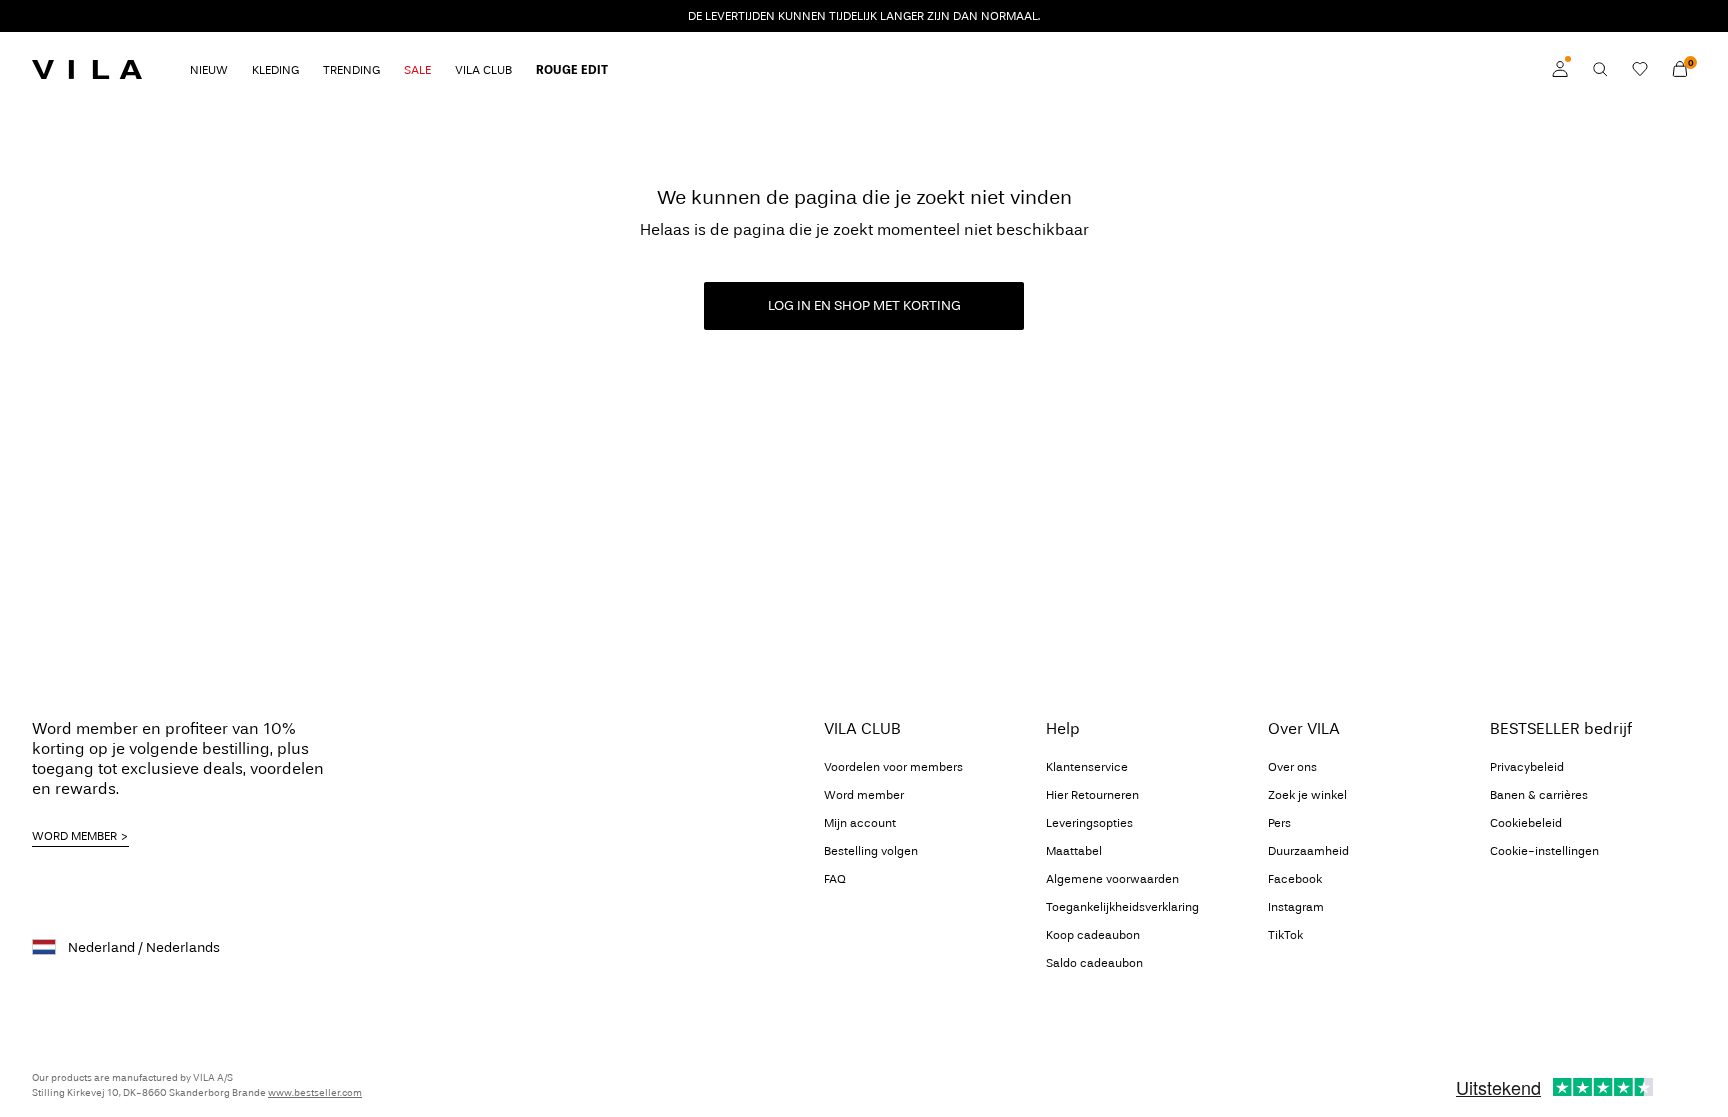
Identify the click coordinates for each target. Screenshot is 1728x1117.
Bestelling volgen (871, 851)
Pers (1279, 823)
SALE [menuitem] (417, 70)
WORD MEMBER (74, 836)
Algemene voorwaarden (1112, 879)
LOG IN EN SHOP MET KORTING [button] (864, 305)
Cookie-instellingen (1544, 851)
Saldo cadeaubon (1094, 963)
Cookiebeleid (1526, 823)
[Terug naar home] (87, 69)
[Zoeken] (1600, 69)
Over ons (1292, 767)
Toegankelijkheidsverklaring (1122, 907)
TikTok (1285, 935)
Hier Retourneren (1092, 795)
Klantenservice (1087, 767)
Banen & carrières (1539, 795)
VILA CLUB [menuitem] (483, 70)
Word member (864, 795)
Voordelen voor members (893, 767)
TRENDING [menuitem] (351, 70)
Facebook (1295, 879)
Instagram (1296, 907)
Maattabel (1074, 851)
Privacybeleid (1527, 767)
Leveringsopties (1089, 823)
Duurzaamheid (1308, 851)
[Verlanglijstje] (1640, 69)
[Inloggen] (1560, 69)
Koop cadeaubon (1093, 935)
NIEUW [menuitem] (209, 70)
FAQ (835, 879)
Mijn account (860, 823)
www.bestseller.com (315, 1093)
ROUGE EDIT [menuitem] (572, 70)
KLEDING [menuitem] (275, 70)
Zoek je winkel (1307, 795)
